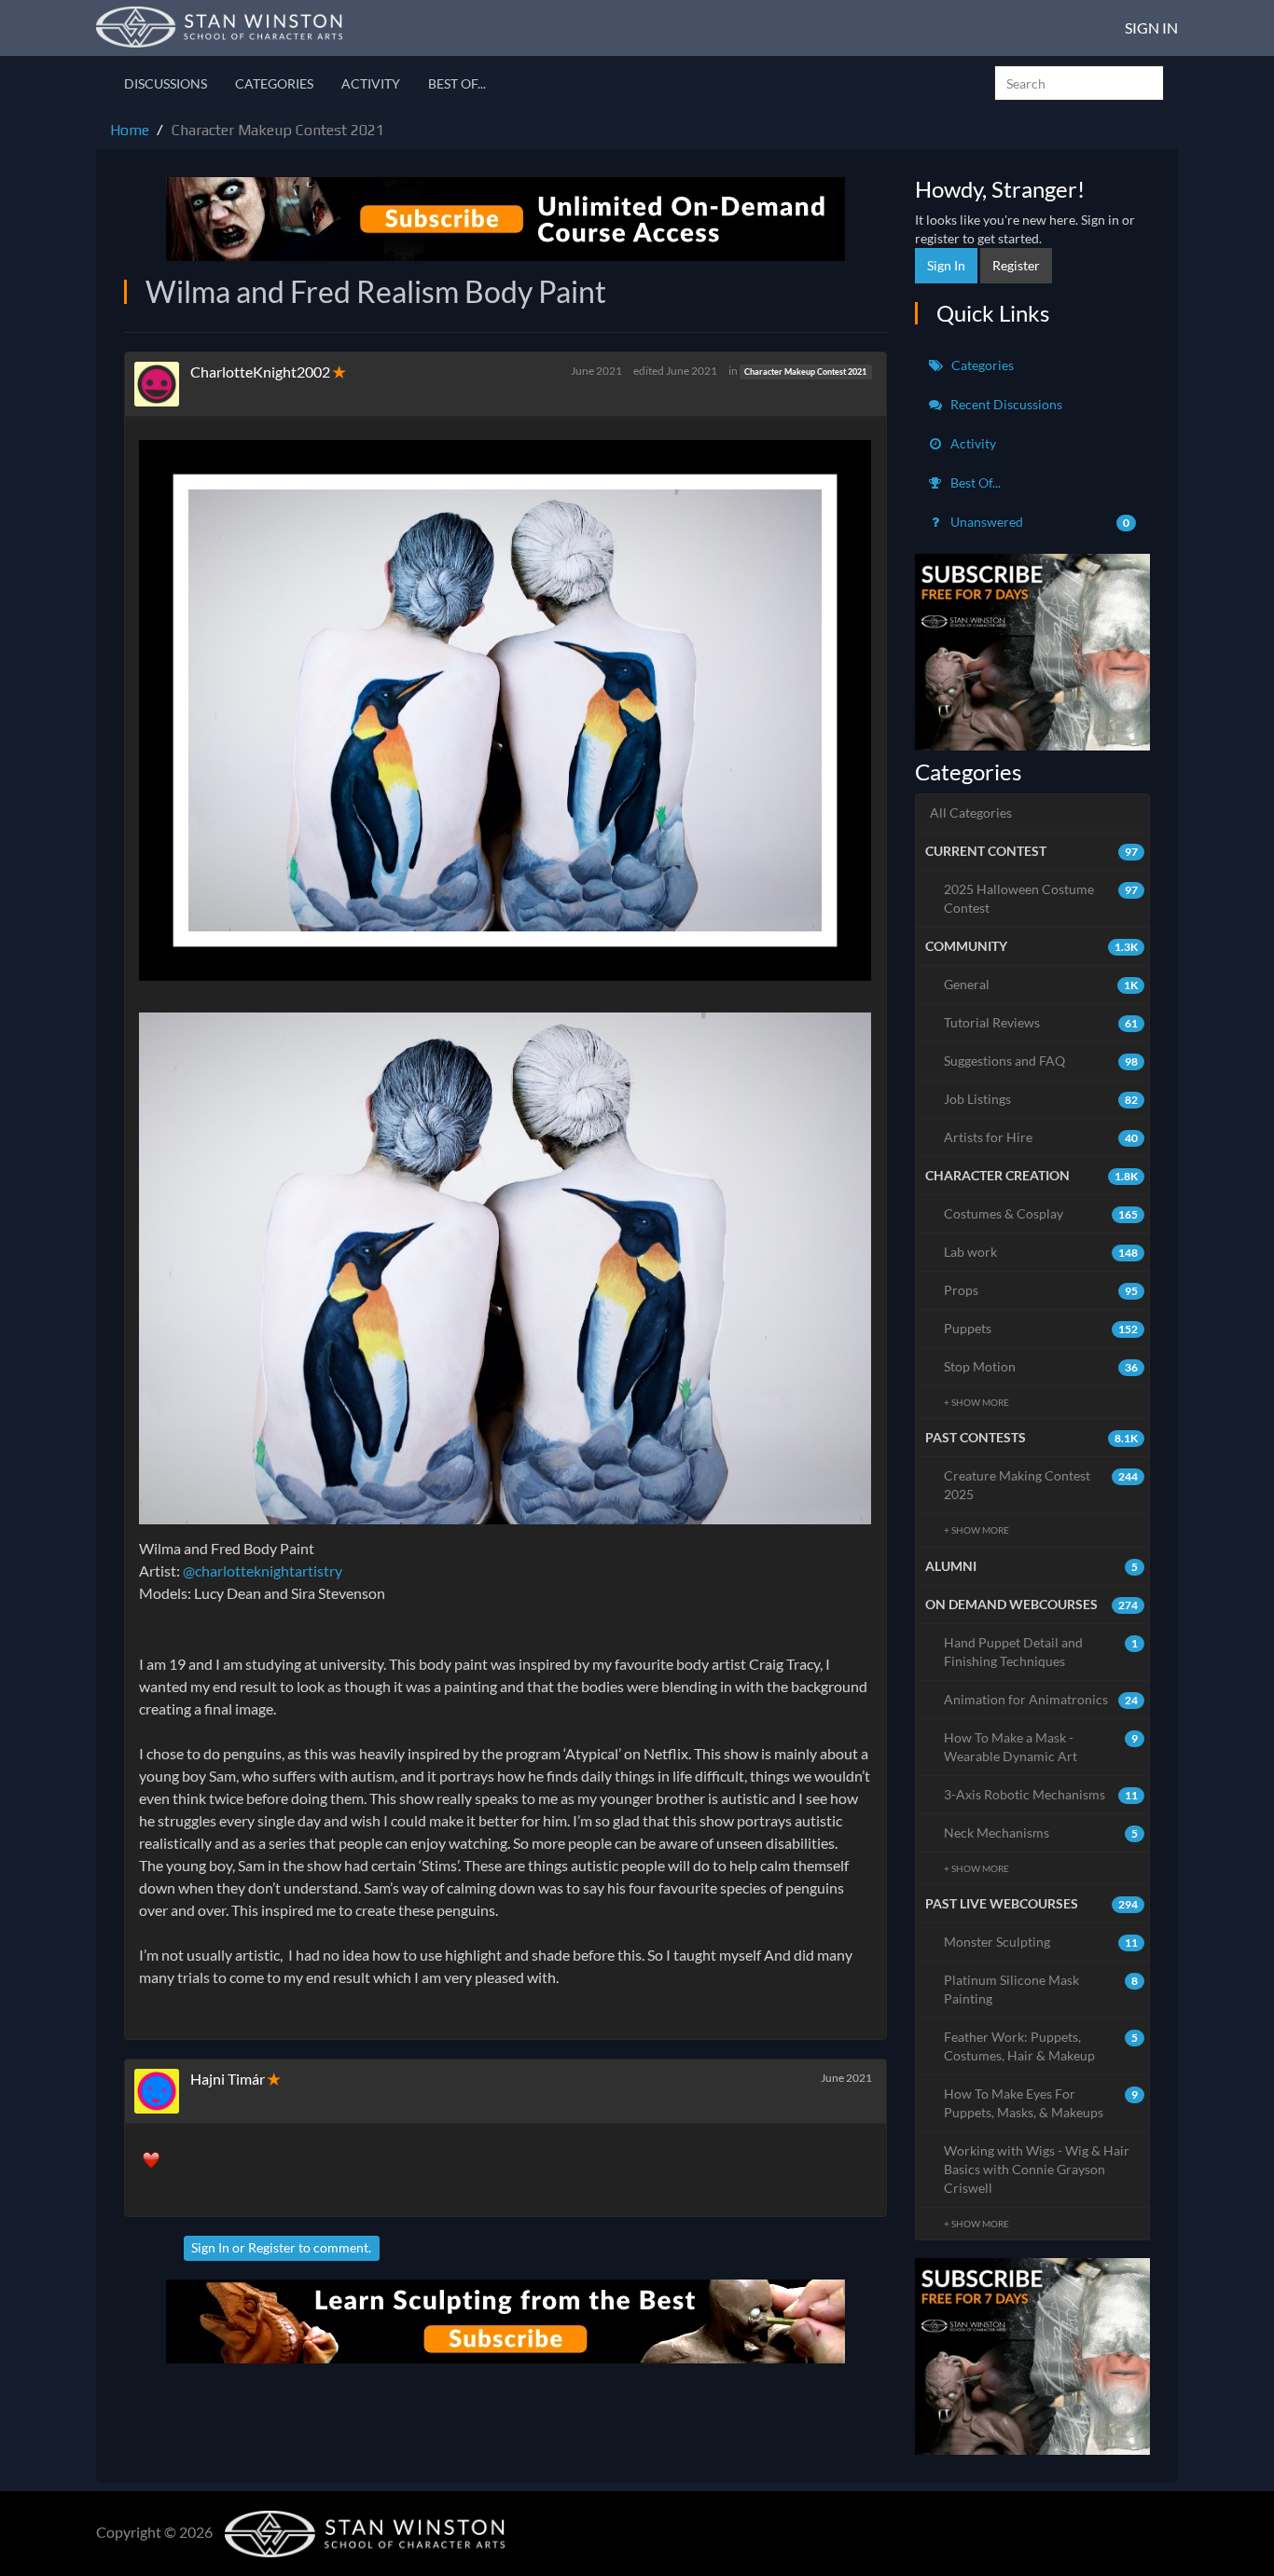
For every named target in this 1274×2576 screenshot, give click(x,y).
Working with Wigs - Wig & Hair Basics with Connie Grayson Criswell (1037, 2169)
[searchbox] (1079, 83)
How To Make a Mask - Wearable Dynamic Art (1041, 1747)
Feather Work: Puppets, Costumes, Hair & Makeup (1041, 2046)
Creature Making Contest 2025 (1041, 1485)
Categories (274, 83)
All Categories (971, 813)
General (1041, 984)
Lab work (1041, 1252)
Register (272, 2247)
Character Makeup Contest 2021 (805, 372)
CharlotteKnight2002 (260, 372)
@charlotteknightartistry (263, 1570)
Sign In (1151, 28)
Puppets (1041, 1328)
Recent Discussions (1005, 404)
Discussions (166, 83)
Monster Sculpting (1041, 1942)
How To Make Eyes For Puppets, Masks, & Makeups (1041, 2103)
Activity (371, 83)
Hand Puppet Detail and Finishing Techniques (1041, 1652)
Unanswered (1039, 522)
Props (1041, 1290)
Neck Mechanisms (1041, 1832)
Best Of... (457, 83)
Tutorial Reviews (1041, 1022)
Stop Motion (1041, 1366)
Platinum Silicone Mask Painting (1041, 1989)
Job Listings (1041, 1099)
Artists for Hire (1041, 1137)
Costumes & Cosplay (1041, 1213)
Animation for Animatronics (1041, 1699)
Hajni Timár (228, 2079)
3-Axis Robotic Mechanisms (1041, 1794)
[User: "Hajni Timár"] (162, 2091)
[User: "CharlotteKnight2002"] (162, 384)
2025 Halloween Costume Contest (1041, 898)
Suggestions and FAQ (1041, 1061)
